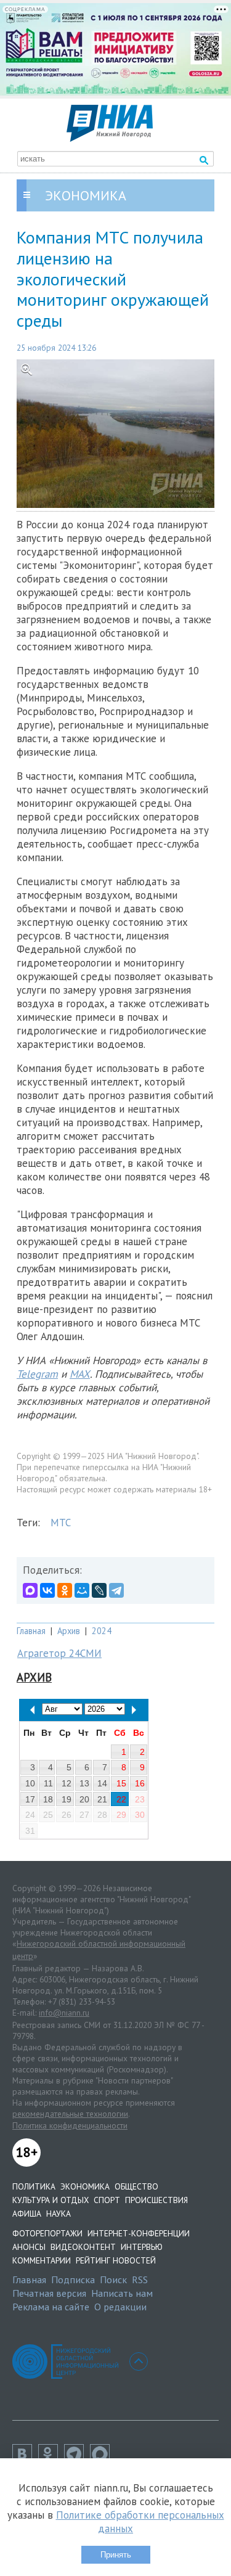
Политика (34, 2186)
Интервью (142, 2247)
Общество (136, 2186)
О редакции (120, 2307)
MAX (80, 1374)
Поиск (113, 2280)
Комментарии (42, 2260)
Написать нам (122, 2293)
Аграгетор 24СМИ (59, 1653)
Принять (116, 2555)
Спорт (107, 2200)
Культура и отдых (51, 2200)
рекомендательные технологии (70, 2114)
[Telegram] (116, 1590)
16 (140, 1783)
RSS (140, 2280)
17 (30, 1799)
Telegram (37, 1374)
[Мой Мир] (82, 1590)
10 (30, 1783)
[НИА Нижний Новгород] (110, 138)
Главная (31, 1631)
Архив (69, 1631)
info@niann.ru (64, 2013)
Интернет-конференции (139, 2233)
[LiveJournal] (99, 1590)
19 (67, 1799)
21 (102, 1799)
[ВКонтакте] (47, 1590)
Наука (59, 2214)
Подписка (73, 2280)
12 (67, 1783)
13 (84, 1783)
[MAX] (30, 1590)
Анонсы (29, 2247)
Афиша (27, 2214)
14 (102, 1783)
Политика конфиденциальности (70, 2125)
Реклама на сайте (51, 2307)
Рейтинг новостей (116, 2260)
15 (121, 1783)
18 (48, 1799)
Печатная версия (49, 2293)
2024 (102, 1631)
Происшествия (156, 2200)
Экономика (85, 2186)
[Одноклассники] (65, 1590)
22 (121, 1799)
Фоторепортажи (47, 2233)
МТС (61, 1523)
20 (84, 1799)
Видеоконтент (83, 2247)
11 (48, 1783)
